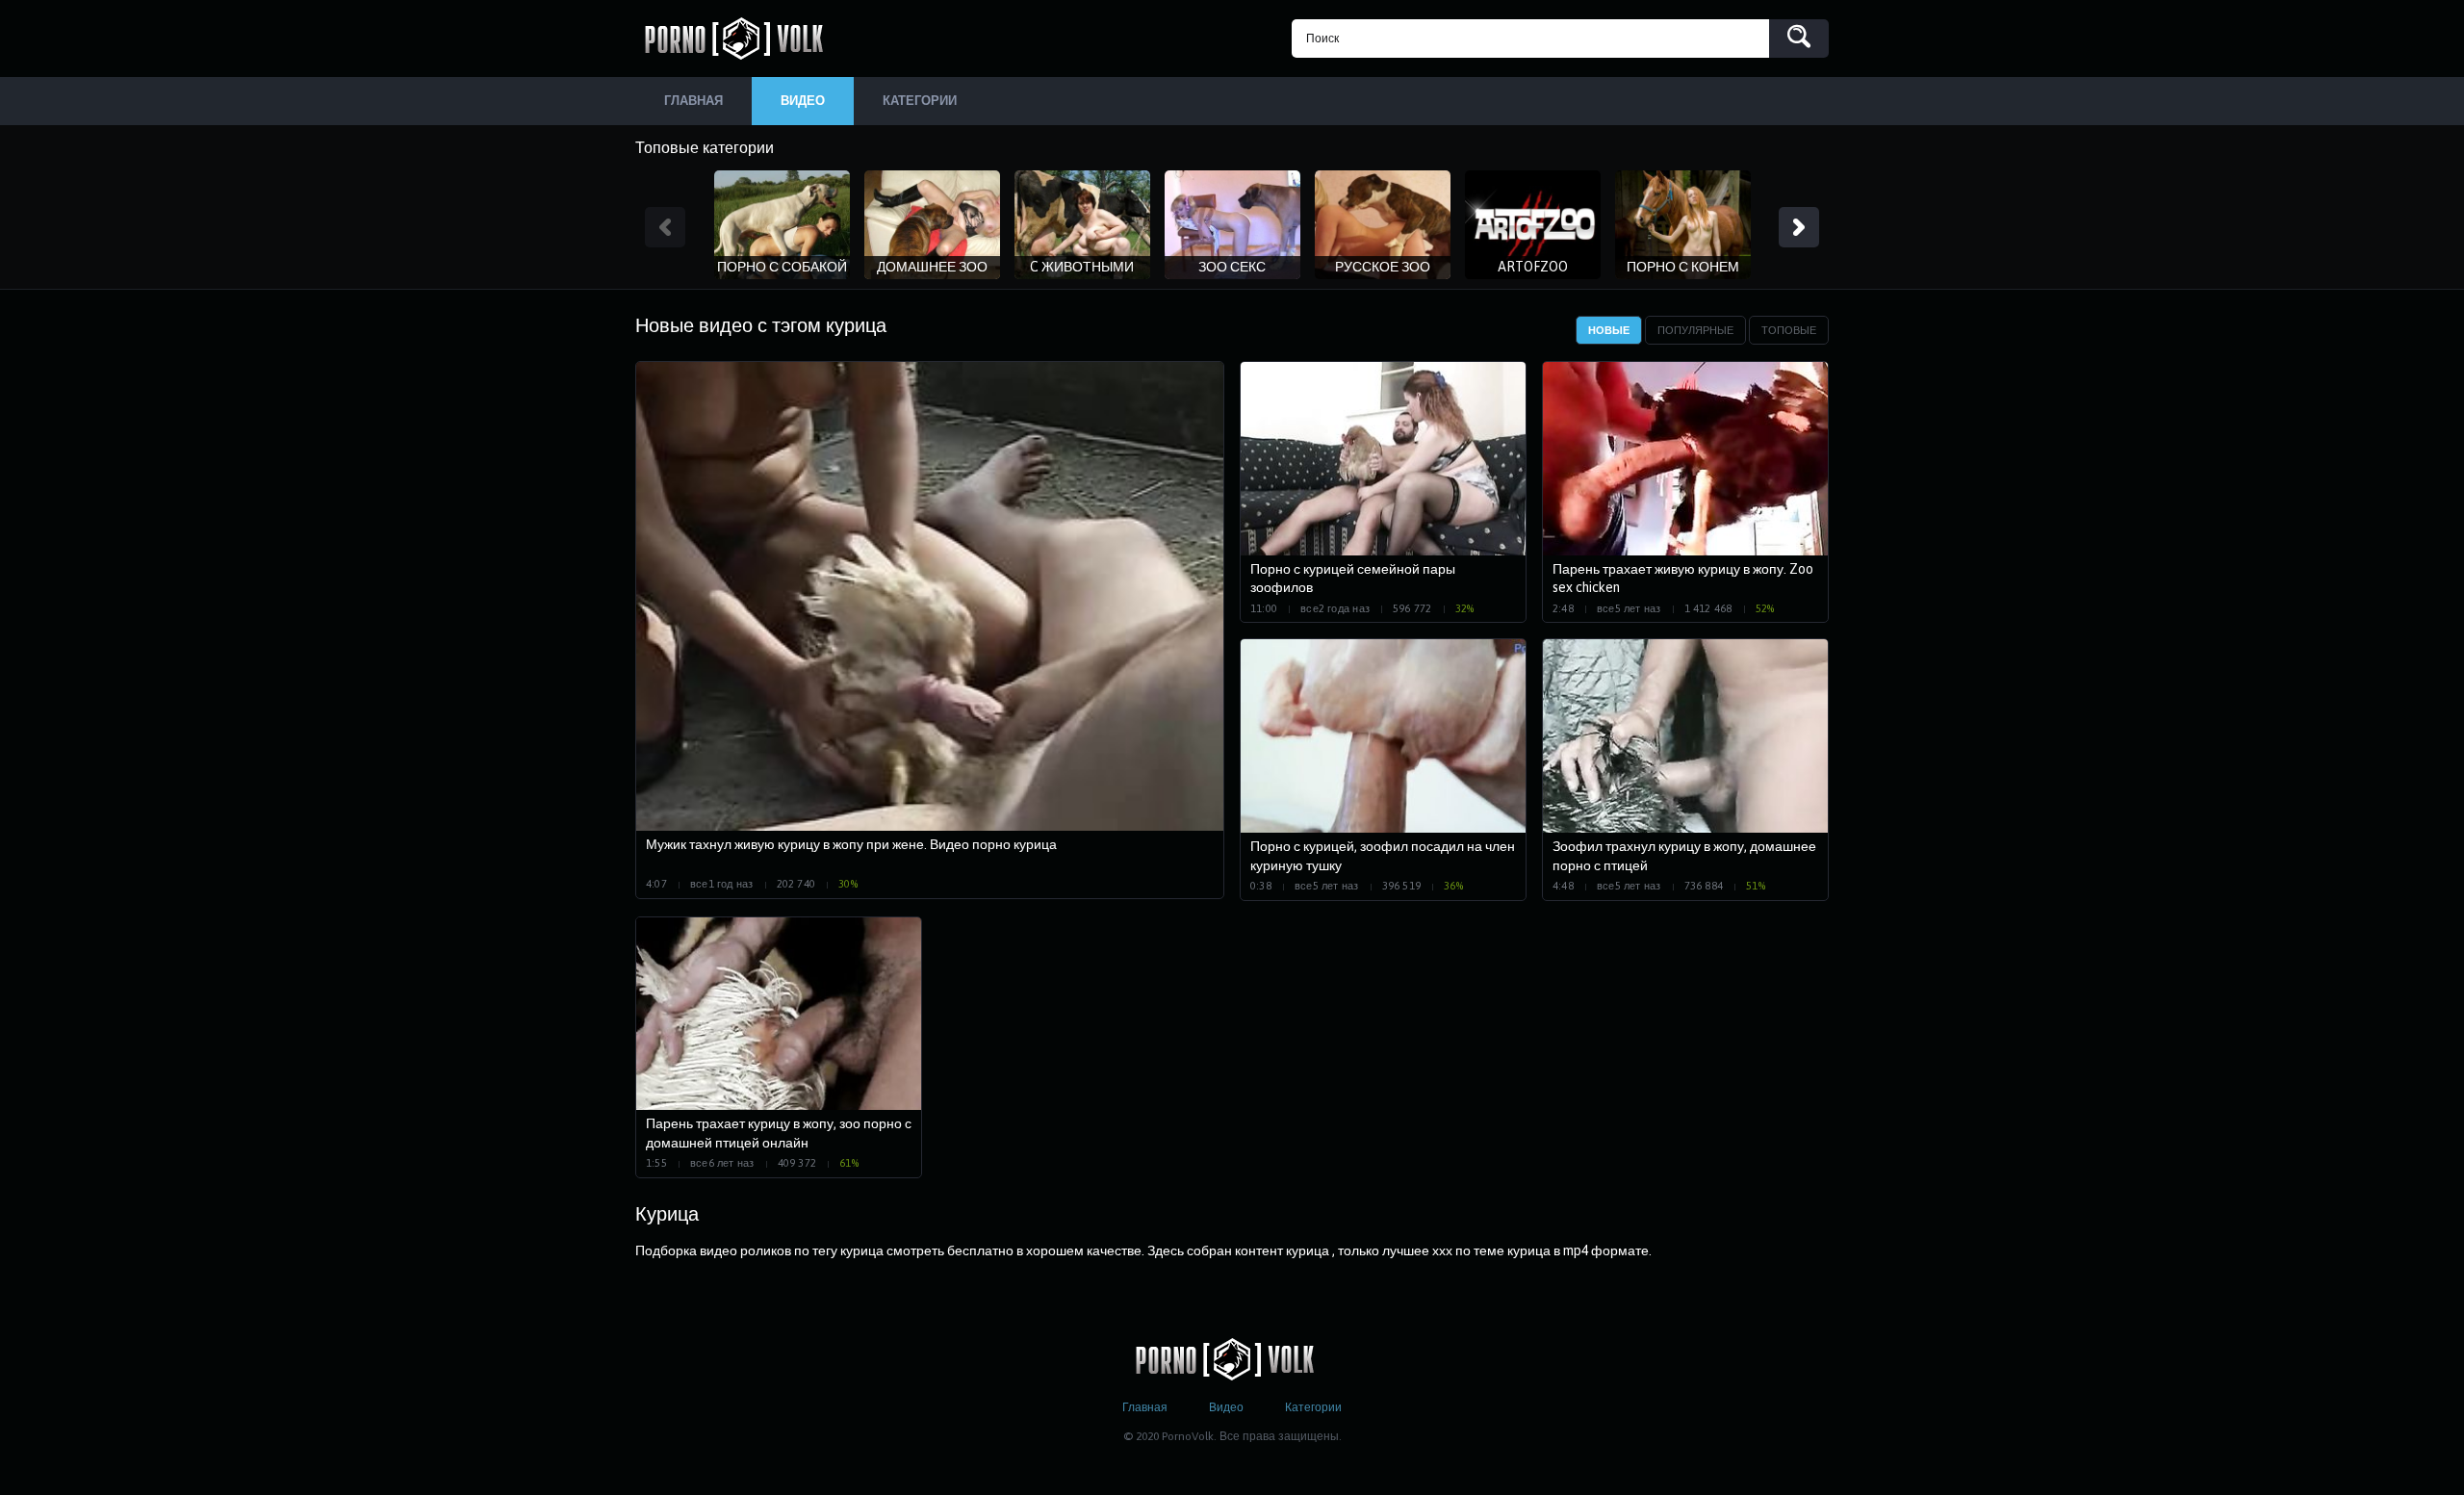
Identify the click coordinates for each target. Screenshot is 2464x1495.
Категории (1313, 1407)
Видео (1226, 1407)
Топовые (1789, 330)
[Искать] (1799, 39)
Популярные (1695, 330)
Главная (1145, 1407)
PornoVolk (741, 39)
